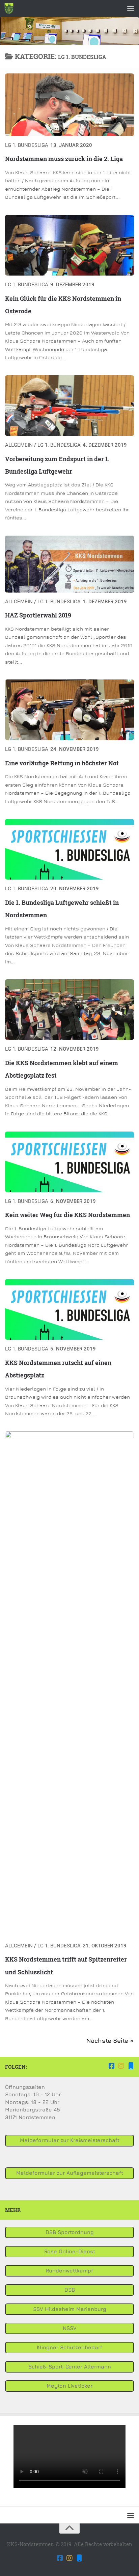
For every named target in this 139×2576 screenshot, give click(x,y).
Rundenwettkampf (69, 2271)
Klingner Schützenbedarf (69, 2347)
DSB (70, 2290)
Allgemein (19, 445)
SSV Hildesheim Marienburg (70, 2309)
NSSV (70, 2328)
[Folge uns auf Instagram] (121, 2066)
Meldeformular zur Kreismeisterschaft (70, 2140)
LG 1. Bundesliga (27, 145)
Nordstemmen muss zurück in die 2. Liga (64, 159)
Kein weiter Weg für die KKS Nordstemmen (67, 1215)
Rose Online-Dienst (70, 2251)
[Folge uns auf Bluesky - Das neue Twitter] (131, 2066)
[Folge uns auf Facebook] (112, 2066)
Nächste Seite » (110, 2041)
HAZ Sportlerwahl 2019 (38, 615)
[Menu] (131, 8)
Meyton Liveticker (69, 2386)
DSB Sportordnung (70, 2232)
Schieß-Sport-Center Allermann (70, 2367)
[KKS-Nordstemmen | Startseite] (10, 8)
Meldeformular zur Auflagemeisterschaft (70, 2173)
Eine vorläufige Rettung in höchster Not (62, 763)
